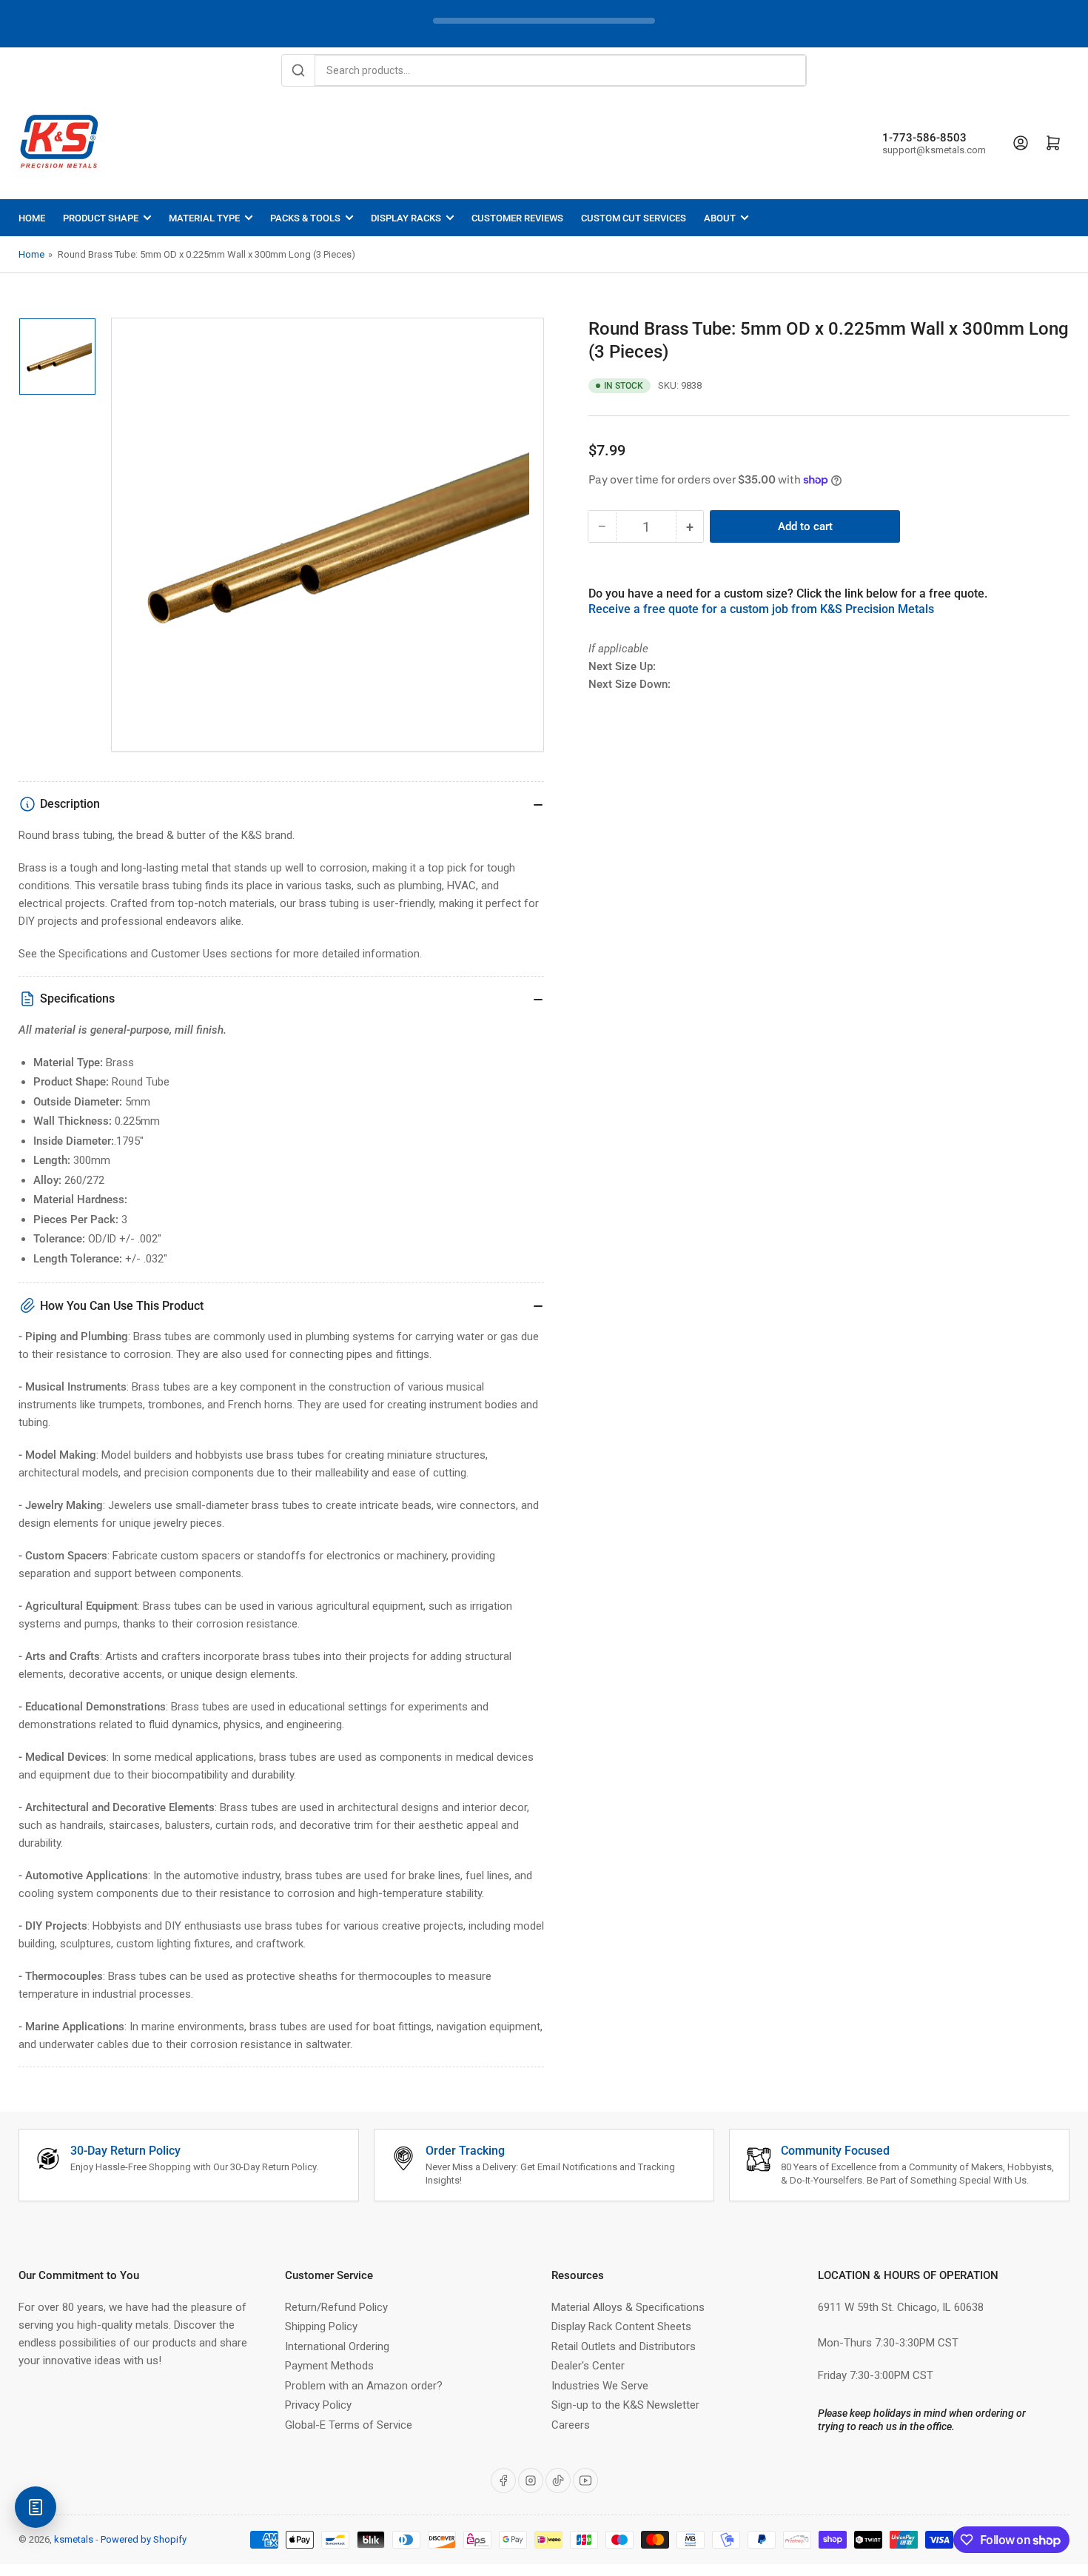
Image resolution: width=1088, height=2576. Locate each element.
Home (32, 218)
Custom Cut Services (634, 218)
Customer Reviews (517, 218)
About (720, 218)
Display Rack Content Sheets (621, 2326)
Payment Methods (329, 2366)
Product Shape (101, 218)
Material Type (204, 218)
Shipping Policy (321, 2326)
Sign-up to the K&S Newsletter (625, 2405)
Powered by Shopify (144, 2539)
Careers (571, 2425)
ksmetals (74, 2539)
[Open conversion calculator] (36, 2507)
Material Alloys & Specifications (628, 2307)
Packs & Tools (305, 218)
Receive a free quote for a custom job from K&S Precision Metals (761, 609)
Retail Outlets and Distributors (624, 2346)
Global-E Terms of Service (349, 2425)
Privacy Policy (318, 2405)
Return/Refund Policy (336, 2307)
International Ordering (337, 2346)
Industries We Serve (600, 2386)
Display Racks (406, 218)
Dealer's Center (588, 2366)
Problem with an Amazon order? (364, 2386)
